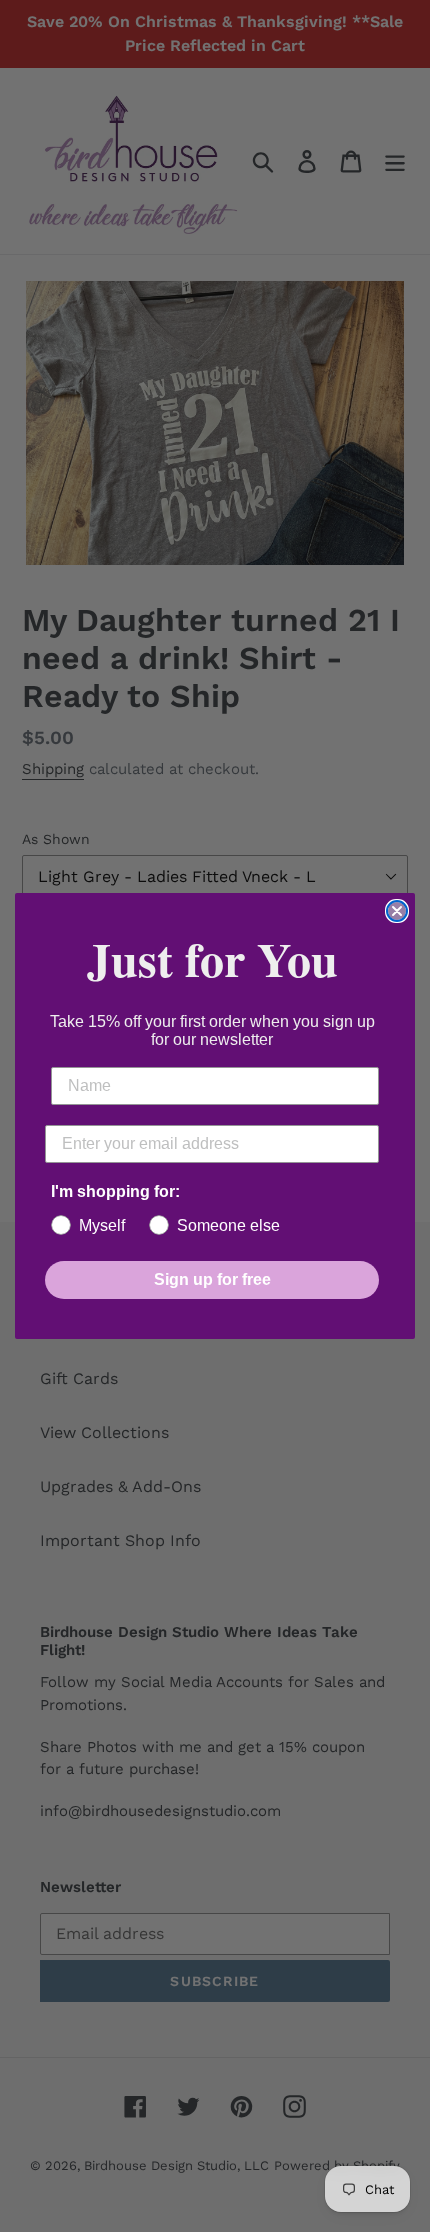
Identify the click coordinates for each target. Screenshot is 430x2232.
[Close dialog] (397, 911)
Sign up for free (212, 1279)
